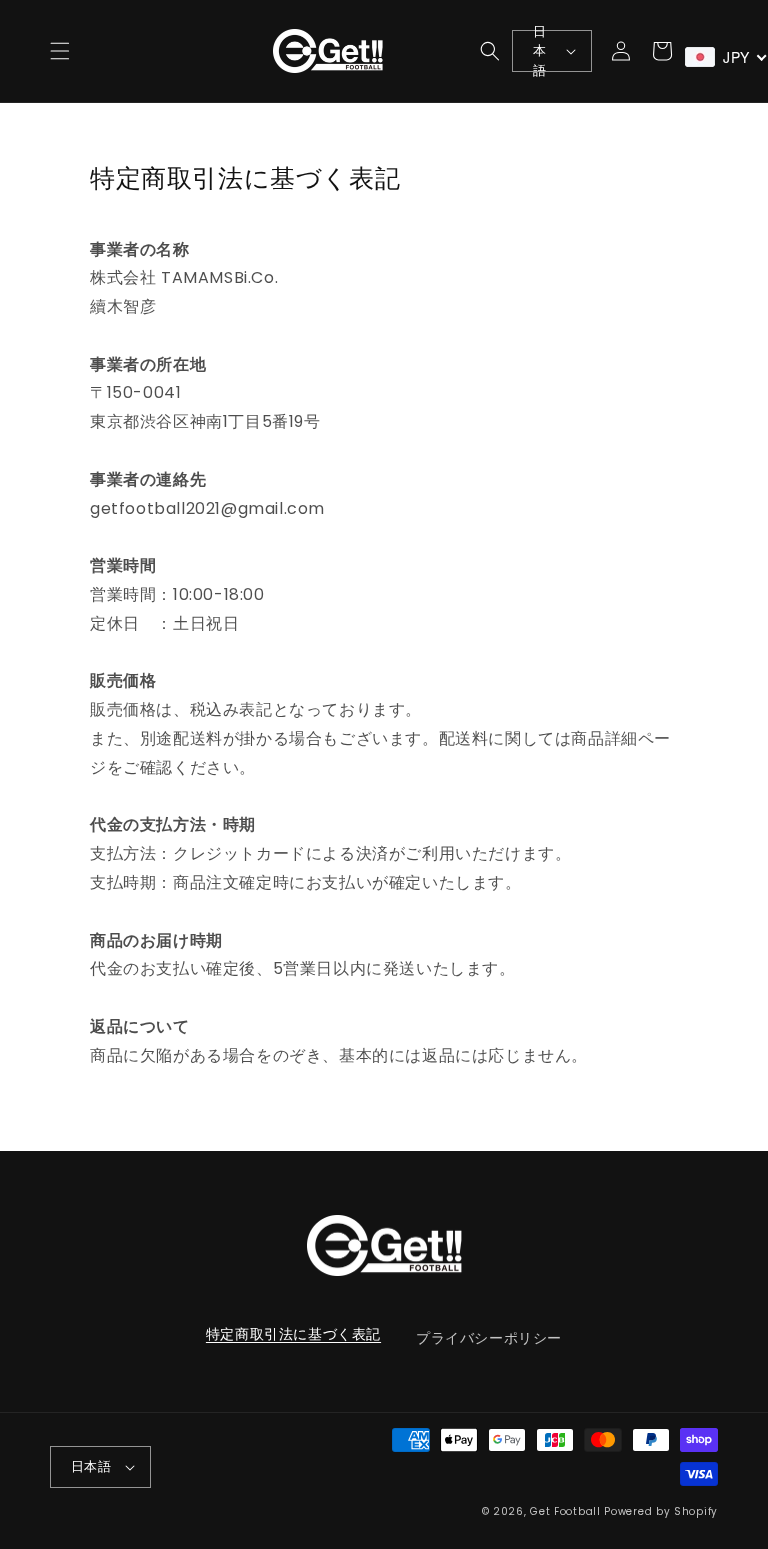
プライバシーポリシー (489, 1338)
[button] (60, 51)
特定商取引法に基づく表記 (293, 1334)
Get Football (565, 1511)
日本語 (539, 51)
